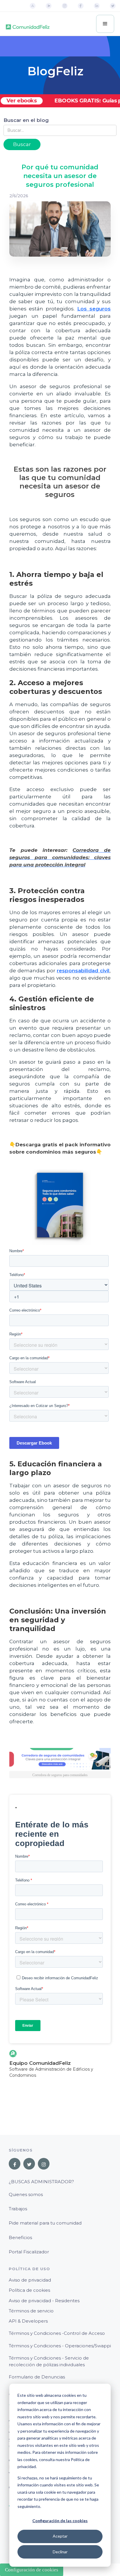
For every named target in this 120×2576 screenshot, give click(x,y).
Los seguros (94, 309)
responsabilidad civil (83, 971)
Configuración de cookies (32, 2570)
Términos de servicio (31, 2311)
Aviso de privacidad (30, 2280)
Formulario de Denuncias (37, 2377)
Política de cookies (29, 2290)
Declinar (60, 2552)
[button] (105, 24)
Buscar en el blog (26, 120)
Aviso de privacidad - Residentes (44, 2301)
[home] (28, 24)
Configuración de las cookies (60, 2521)
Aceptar (60, 2536)
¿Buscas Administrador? (41, 2182)
